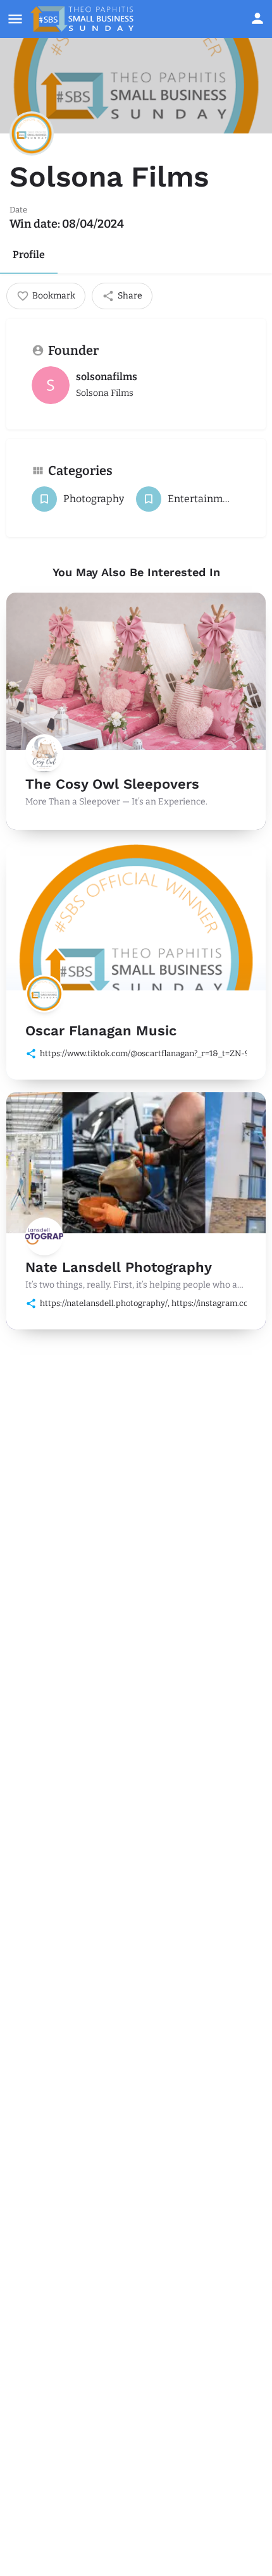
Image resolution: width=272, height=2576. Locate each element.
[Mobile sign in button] (257, 18)
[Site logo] (83, 19)
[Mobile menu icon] (15, 19)
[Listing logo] (32, 133)
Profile (29, 255)
